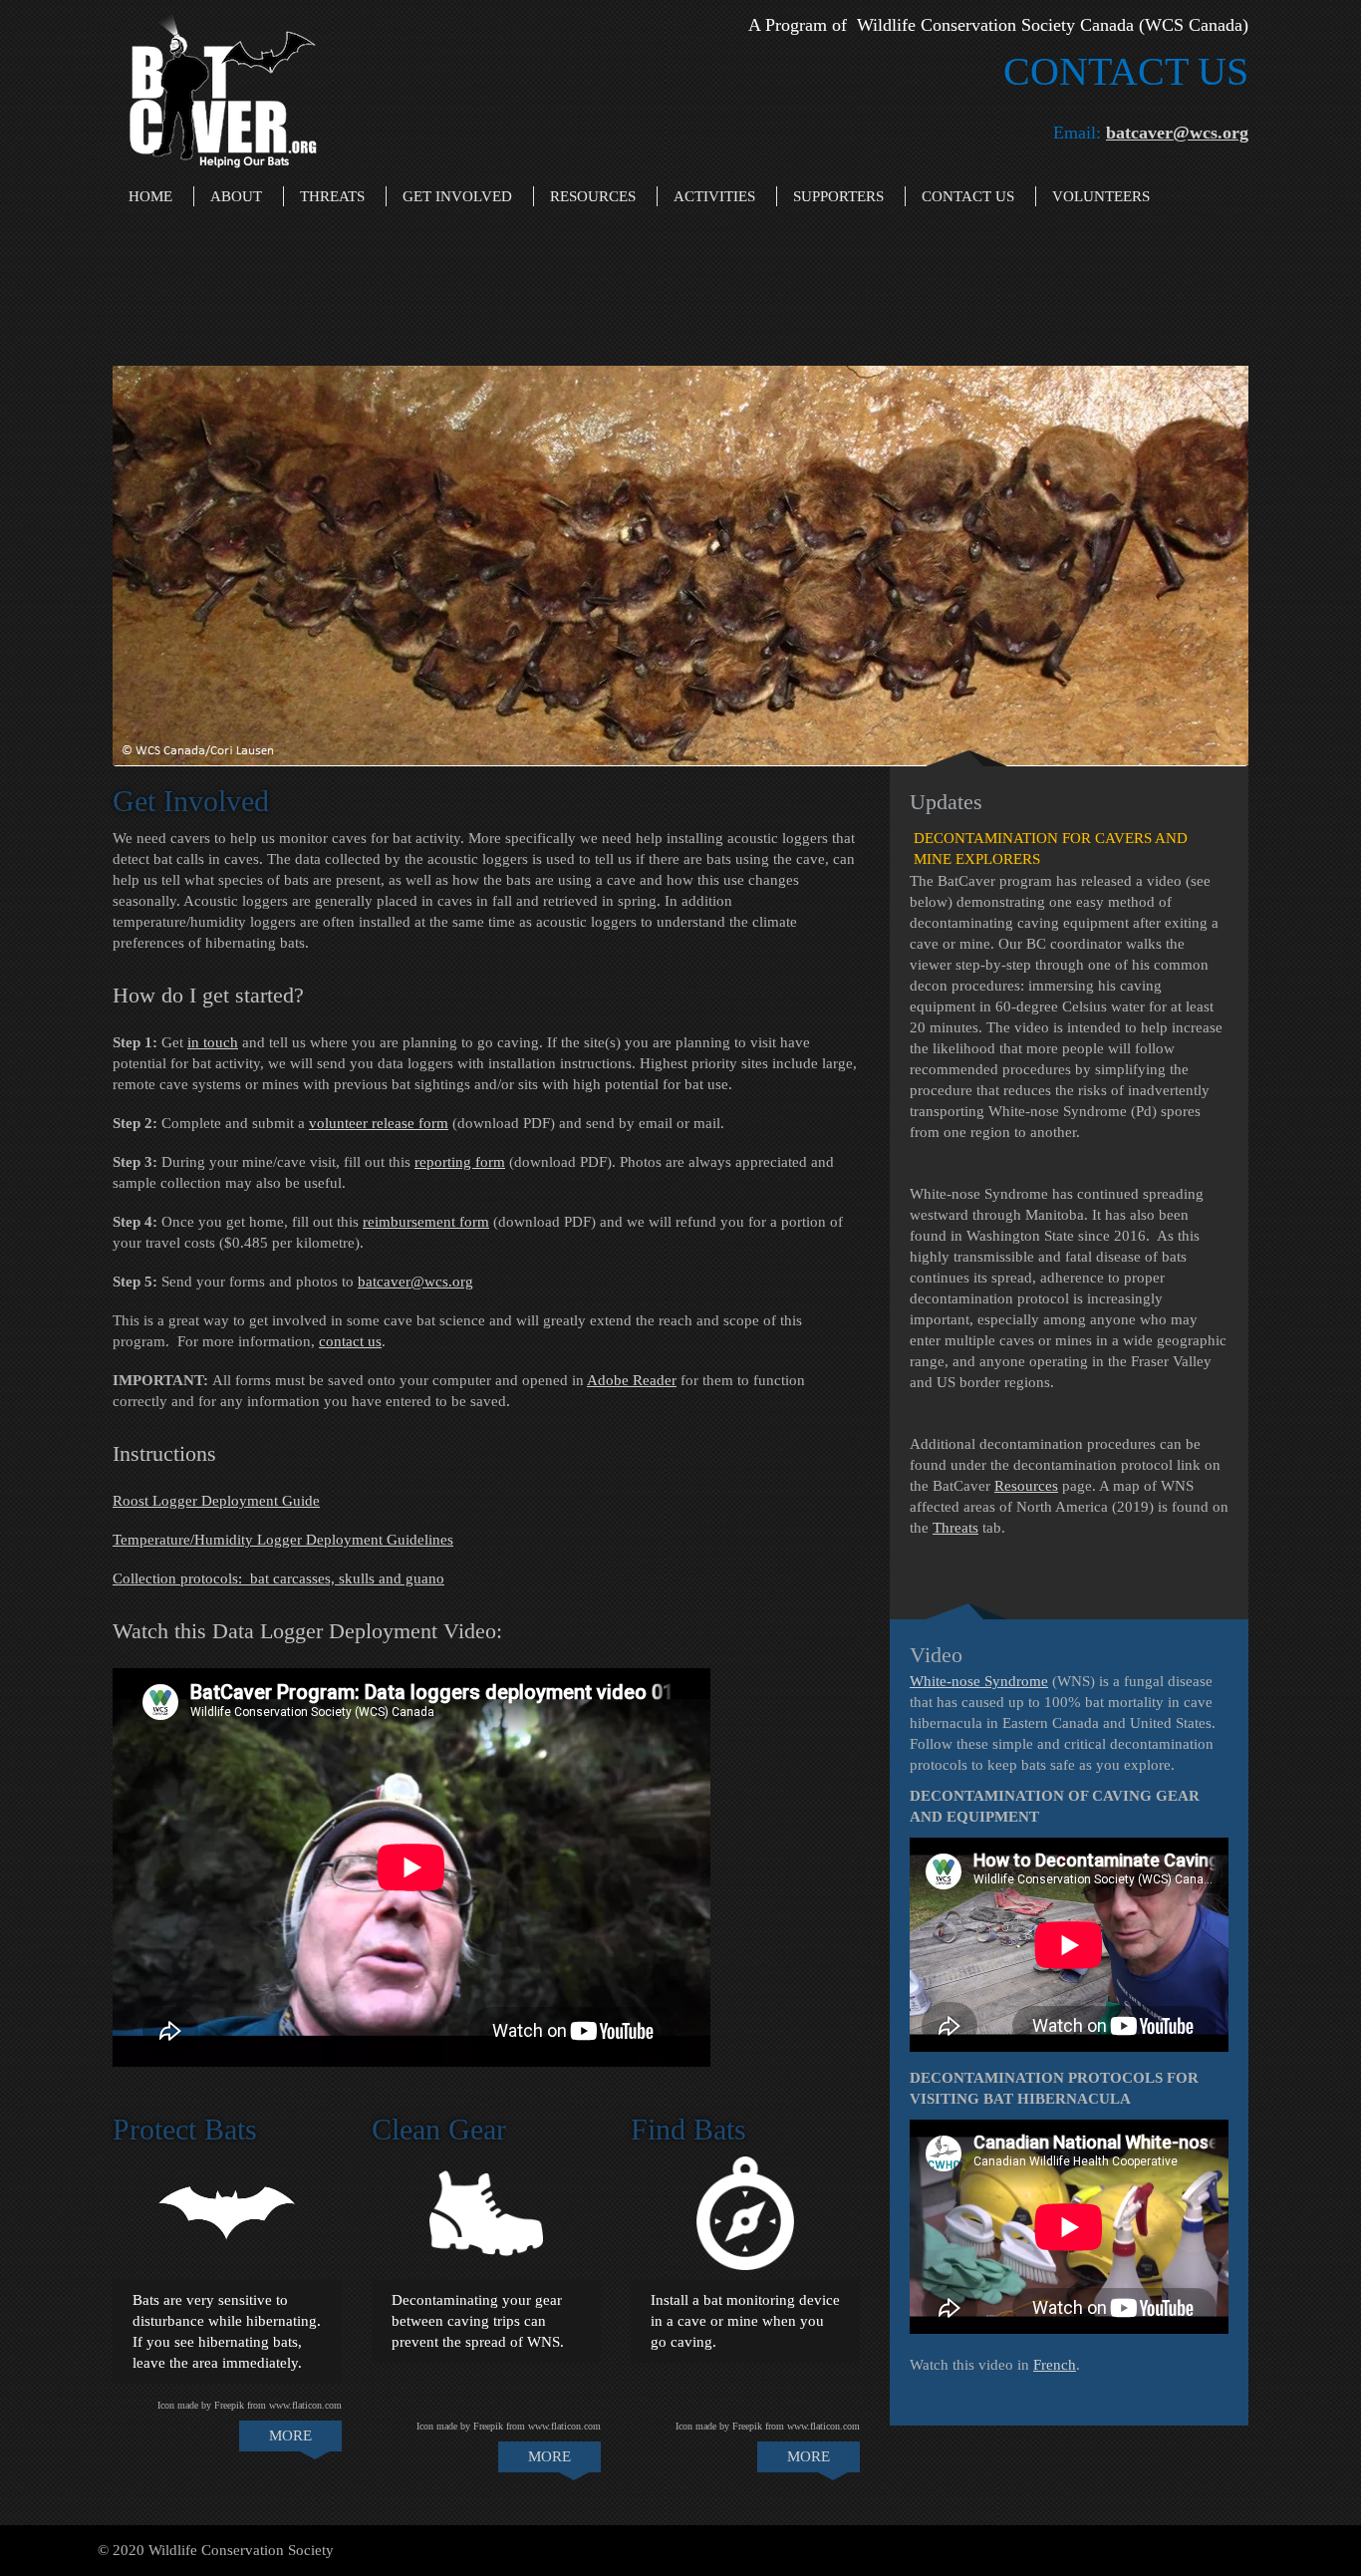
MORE (290, 2435)
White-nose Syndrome (979, 1681)
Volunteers (1101, 196)
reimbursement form (426, 1222)
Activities (714, 196)
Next (1269, 572)
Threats (332, 196)
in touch (213, 1042)
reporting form (460, 1162)
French (1055, 2365)
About (236, 196)
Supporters (838, 196)
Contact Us (968, 196)
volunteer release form (379, 1123)
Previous (92, 561)
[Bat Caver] (222, 86)
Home (150, 196)
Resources (593, 196)
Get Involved (457, 196)
